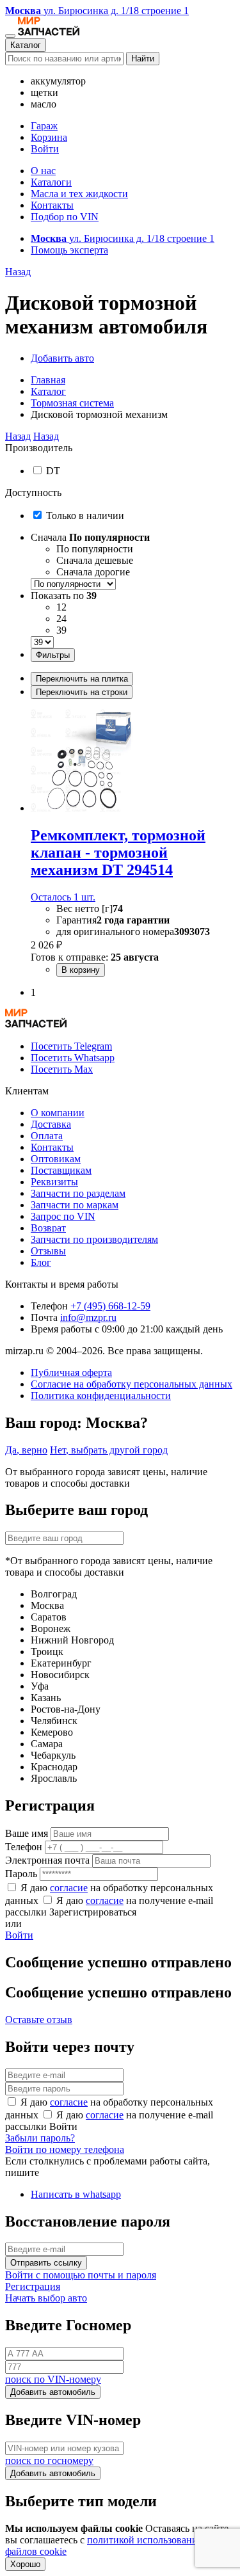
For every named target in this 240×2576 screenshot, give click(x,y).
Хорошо (25, 2564)
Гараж (44, 126)
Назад (18, 272)
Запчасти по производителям (94, 1239)
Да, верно (26, 1450)
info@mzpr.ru (88, 1317)
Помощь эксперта (69, 250)
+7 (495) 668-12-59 (110, 1306)
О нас (43, 171)
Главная (48, 380)
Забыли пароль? (40, 2138)
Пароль (21, 1874)
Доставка (51, 1124)
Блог (41, 1262)
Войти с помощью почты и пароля (81, 2275)
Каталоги (51, 182)
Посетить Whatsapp (73, 1058)
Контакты (52, 205)
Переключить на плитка (82, 679)
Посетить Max (62, 1069)
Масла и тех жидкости (79, 194)
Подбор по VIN (65, 217)
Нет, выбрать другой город (109, 1450)
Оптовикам (56, 1159)
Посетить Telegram (71, 1046)
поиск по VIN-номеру (53, 2379)
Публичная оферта (71, 1372)
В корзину (81, 970)
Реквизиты (54, 1182)
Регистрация (33, 2286)
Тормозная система (72, 403)
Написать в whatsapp (76, 2194)
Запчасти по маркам (75, 1205)
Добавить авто (62, 358)
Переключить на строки (82, 692)
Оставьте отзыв (39, 2020)
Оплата (47, 1136)
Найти (143, 59)
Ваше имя (27, 1833)
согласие (69, 1888)
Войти (45, 149)
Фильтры (53, 655)
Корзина (49, 137)
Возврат (48, 1228)
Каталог (26, 45)
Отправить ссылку (46, 2263)
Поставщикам (61, 1170)
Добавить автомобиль (53, 2392)
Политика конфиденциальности (101, 1396)
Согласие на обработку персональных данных (132, 1384)
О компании (58, 1113)
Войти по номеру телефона (65, 2149)
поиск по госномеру (49, 2460)
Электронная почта (47, 1860)
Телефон (24, 1847)
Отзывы (48, 1251)
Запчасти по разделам (78, 1193)
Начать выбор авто (46, 2298)
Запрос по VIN (63, 1216)
